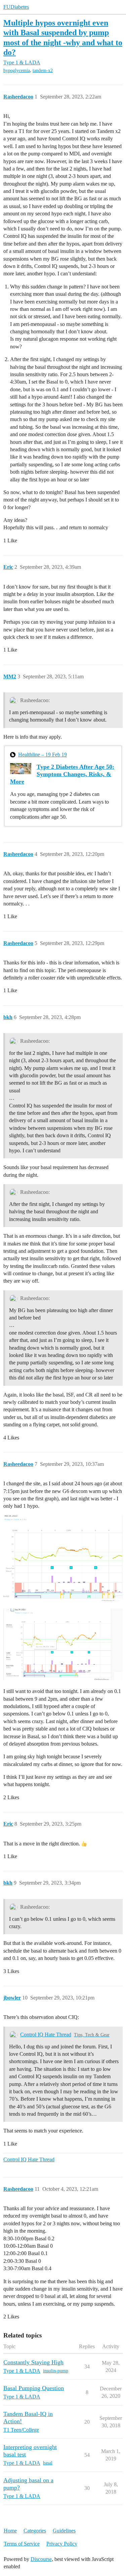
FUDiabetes (16, 7)
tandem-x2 (43, 71)
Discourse (41, 2559)
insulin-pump (56, 2371)
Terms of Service (22, 2544)
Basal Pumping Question (34, 2388)
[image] (63, 1558)
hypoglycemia (17, 71)
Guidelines (64, 2531)
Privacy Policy (62, 2544)
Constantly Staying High (33, 2362)
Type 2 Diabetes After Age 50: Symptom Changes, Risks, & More (62, 774)
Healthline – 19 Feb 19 (43, 755)
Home (10, 2531)
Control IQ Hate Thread (46, 2035)
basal (48, 2463)
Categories (35, 2531)
